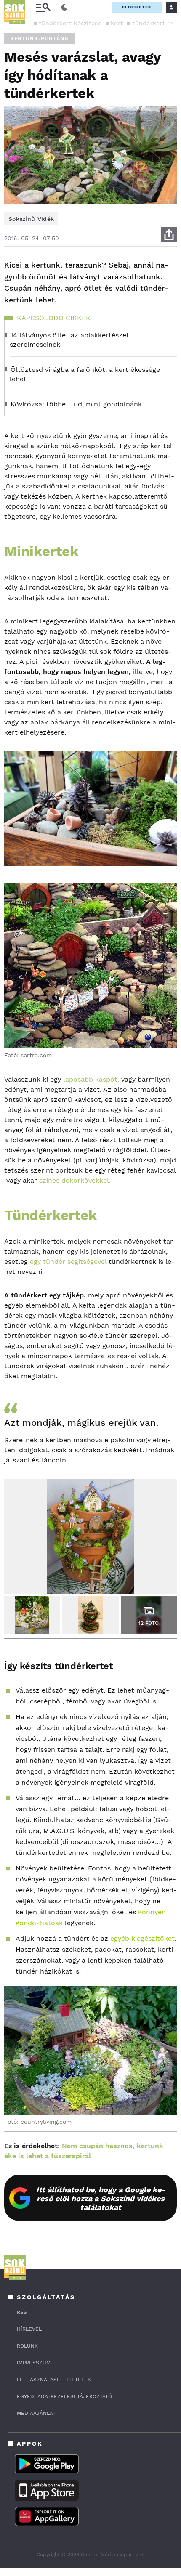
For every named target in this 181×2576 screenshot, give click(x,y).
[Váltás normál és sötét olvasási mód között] (64, 8)
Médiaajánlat (36, 2413)
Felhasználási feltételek (54, 2380)
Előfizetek (137, 7)
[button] (170, 23)
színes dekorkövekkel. (75, 1180)
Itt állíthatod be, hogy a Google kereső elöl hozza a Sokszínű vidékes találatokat (101, 2198)
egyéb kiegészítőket (142, 1938)
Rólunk (27, 2346)
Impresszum (34, 2363)
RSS (22, 2312)
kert (117, 23)
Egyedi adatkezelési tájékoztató (64, 2396)
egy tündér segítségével (68, 1261)
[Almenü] (43, 7)
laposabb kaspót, (90, 1079)
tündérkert (149, 23)
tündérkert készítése (70, 23)
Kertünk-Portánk (40, 38)
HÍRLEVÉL (29, 2329)
